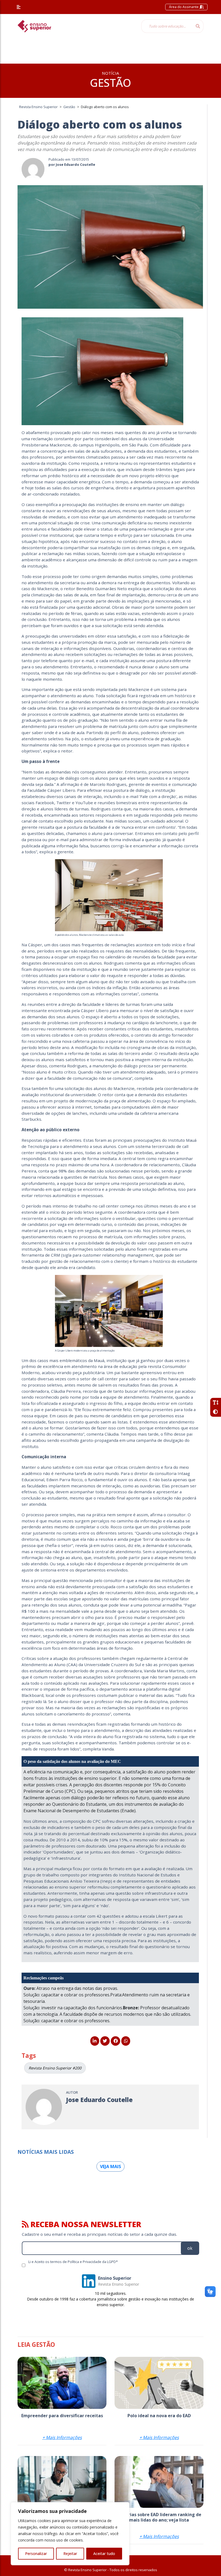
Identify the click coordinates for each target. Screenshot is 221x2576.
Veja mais (110, 2166)
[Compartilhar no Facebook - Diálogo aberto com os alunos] (115, 2041)
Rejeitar (70, 2553)
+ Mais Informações (62, 2437)
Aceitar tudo (104, 2553)
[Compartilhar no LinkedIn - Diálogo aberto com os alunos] (95, 2041)
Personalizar (36, 2553)
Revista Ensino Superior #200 (55, 2068)
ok (190, 2248)
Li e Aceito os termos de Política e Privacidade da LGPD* (73, 2262)
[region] (70, 2534)
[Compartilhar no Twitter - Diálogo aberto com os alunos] (105, 2041)
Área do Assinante (184, 7)
